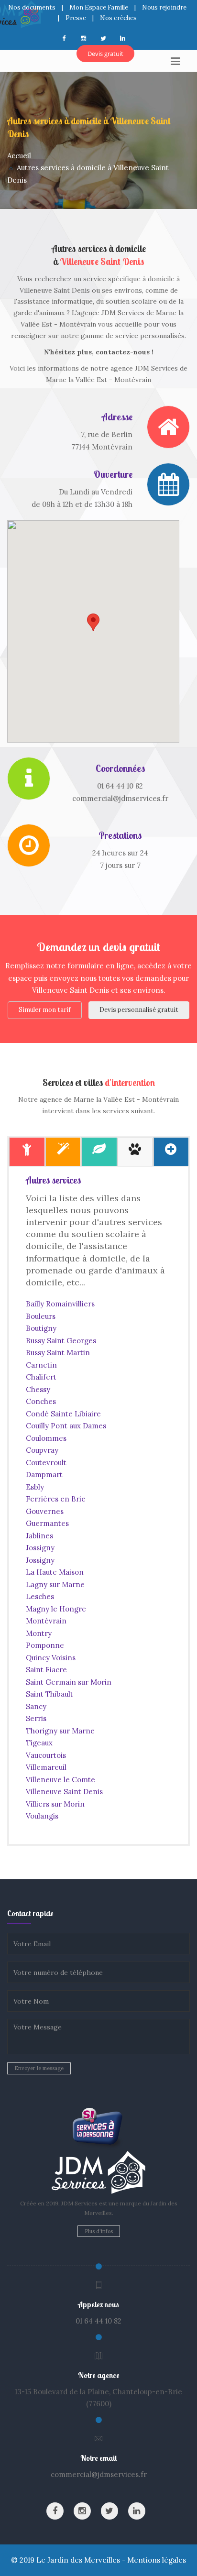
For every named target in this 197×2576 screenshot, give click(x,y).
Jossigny (40, 1548)
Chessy (38, 1389)
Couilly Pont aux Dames (66, 1426)
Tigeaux (39, 1743)
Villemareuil (46, 1767)
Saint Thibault (49, 1694)
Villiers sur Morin (55, 1804)
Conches (41, 1401)
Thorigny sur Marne (60, 1731)
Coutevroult (46, 1463)
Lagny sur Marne (55, 1584)
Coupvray (42, 1450)
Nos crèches (118, 18)
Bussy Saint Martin (58, 1353)
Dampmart (44, 1474)
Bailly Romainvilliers (60, 1304)
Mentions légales (157, 2560)
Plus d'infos (99, 2231)
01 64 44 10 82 (98, 2321)
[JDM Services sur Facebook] (55, 2511)
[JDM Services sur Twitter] (109, 2511)
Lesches (40, 1596)
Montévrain (46, 1621)
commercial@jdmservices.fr (99, 2474)
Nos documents (32, 7)
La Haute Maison (55, 1572)
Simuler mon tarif (45, 1010)
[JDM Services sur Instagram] (82, 2511)
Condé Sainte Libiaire (63, 1414)
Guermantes (47, 1523)
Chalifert (41, 1377)
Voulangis (42, 1816)
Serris (36, 1718)
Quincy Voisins (51, 1658)
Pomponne (45, 1645)
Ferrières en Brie (56, 1499)
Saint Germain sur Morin (69, 1682)
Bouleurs (41, 1316)
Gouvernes (45, 1511)
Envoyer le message (39, 2068)
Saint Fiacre (46, 1670)
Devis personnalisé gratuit (139, 1010)
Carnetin (41, 1365)
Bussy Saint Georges (61, 1341)
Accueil (19, 156)
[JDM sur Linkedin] (137, 2511)
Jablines (39, 1536)
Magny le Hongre (56, 1609)
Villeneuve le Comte (60, 1780)
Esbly (35, 1487)
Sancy (36, 1706)
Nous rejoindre (164, 7)
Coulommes (46, 1438)
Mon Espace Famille (99, 7)
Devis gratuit (105, 54)
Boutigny (41, 1328)
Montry (39, 1633)
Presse (76, 18)
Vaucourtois (46, 1755)
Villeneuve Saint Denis (64, 1792)
